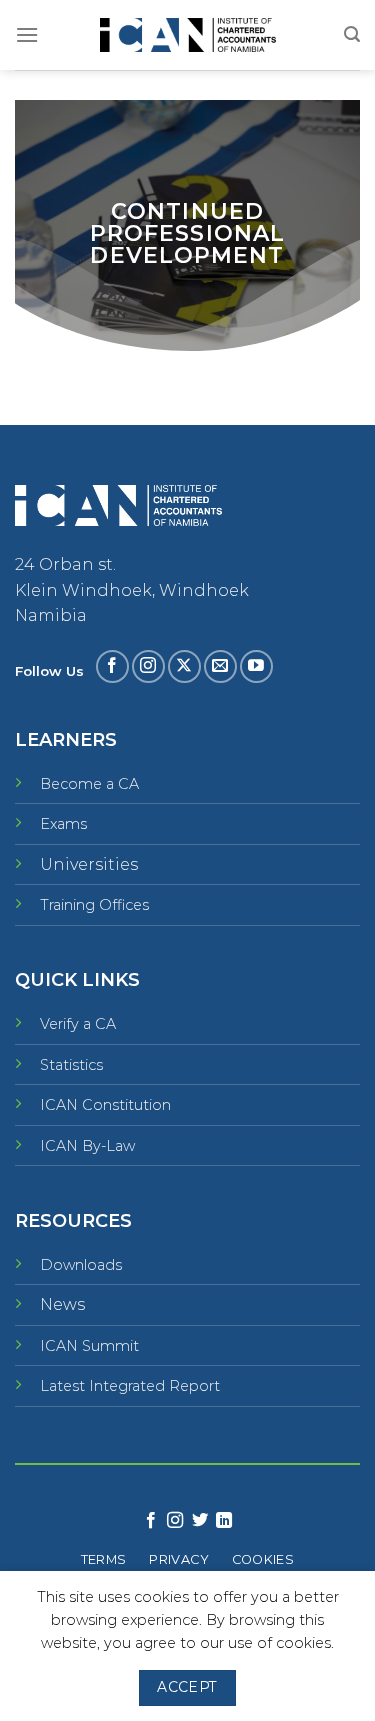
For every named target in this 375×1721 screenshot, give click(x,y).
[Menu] (27, 34)
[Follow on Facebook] (112, 666)
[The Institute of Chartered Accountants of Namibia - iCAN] (188, 35)
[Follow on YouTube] (256, 666)
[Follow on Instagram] (148, 666)
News (62, 1304)
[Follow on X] (184, 666)
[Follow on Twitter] (200, 1521)
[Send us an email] (220, 666)
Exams (63, 824)
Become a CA (89, 784)
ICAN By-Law (87, 1146)
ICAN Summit (89, 1346)
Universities (89, 864)
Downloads (81, 1265)
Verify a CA (78, 1024)
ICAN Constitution (105, 1105)
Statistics (71, 1065)
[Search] (352, 34)
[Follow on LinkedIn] (224, 1521)
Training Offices (94, 905)
